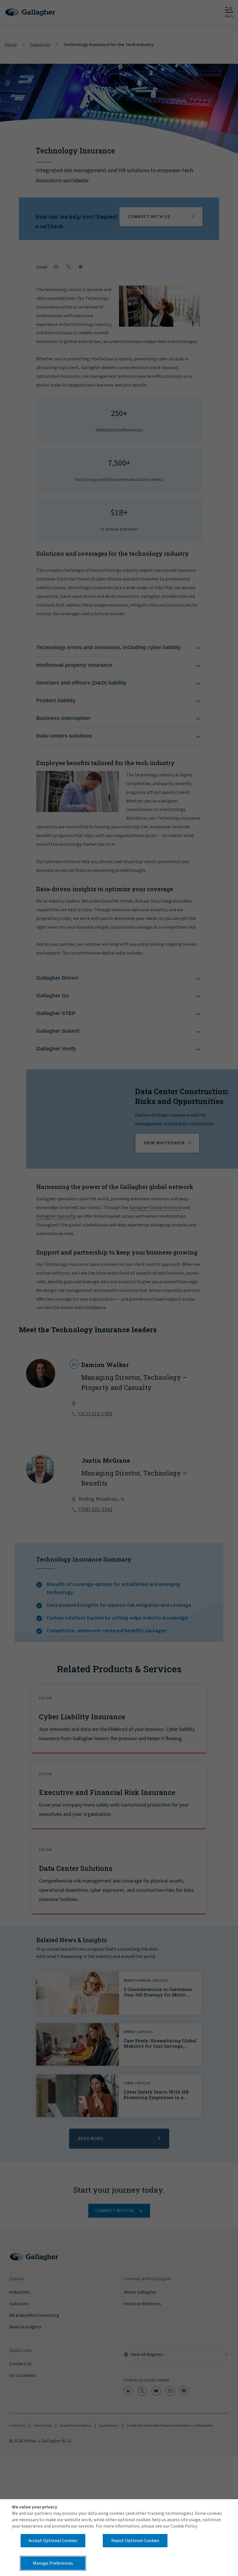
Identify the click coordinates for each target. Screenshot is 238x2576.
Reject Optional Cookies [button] (135, 2541)
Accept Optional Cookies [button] (53, 2541)
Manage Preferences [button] (53, 2563)
